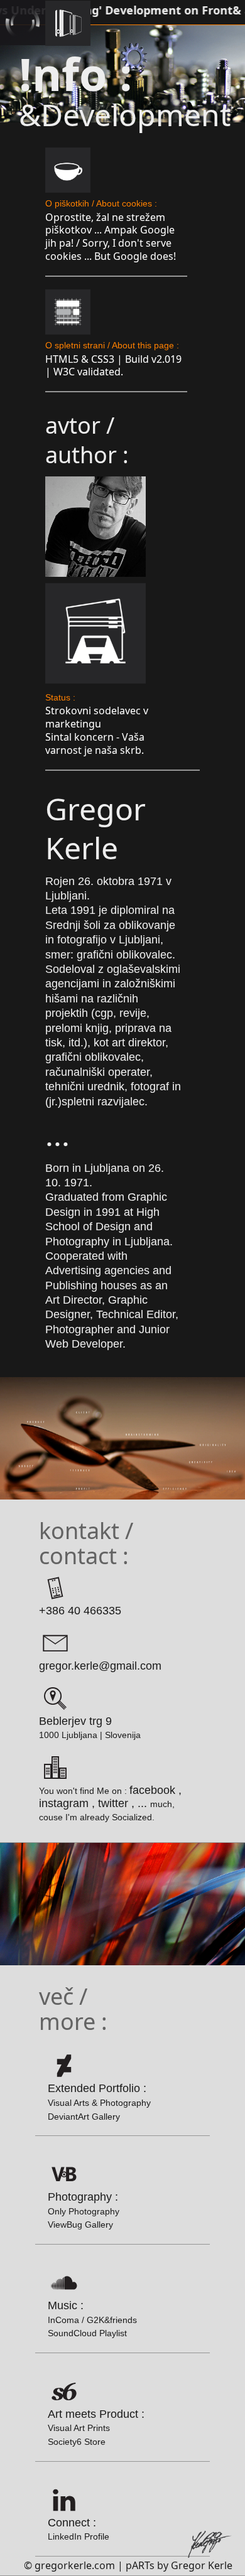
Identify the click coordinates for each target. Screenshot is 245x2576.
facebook (152, 1790)
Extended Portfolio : (99, 2101)
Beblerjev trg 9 (75, 1721)
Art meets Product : (96, 2427)
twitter (113, 1803)
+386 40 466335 (80, 1611)
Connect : (79, 2529)
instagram (64, 1803)
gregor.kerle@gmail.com (100, 1666)
